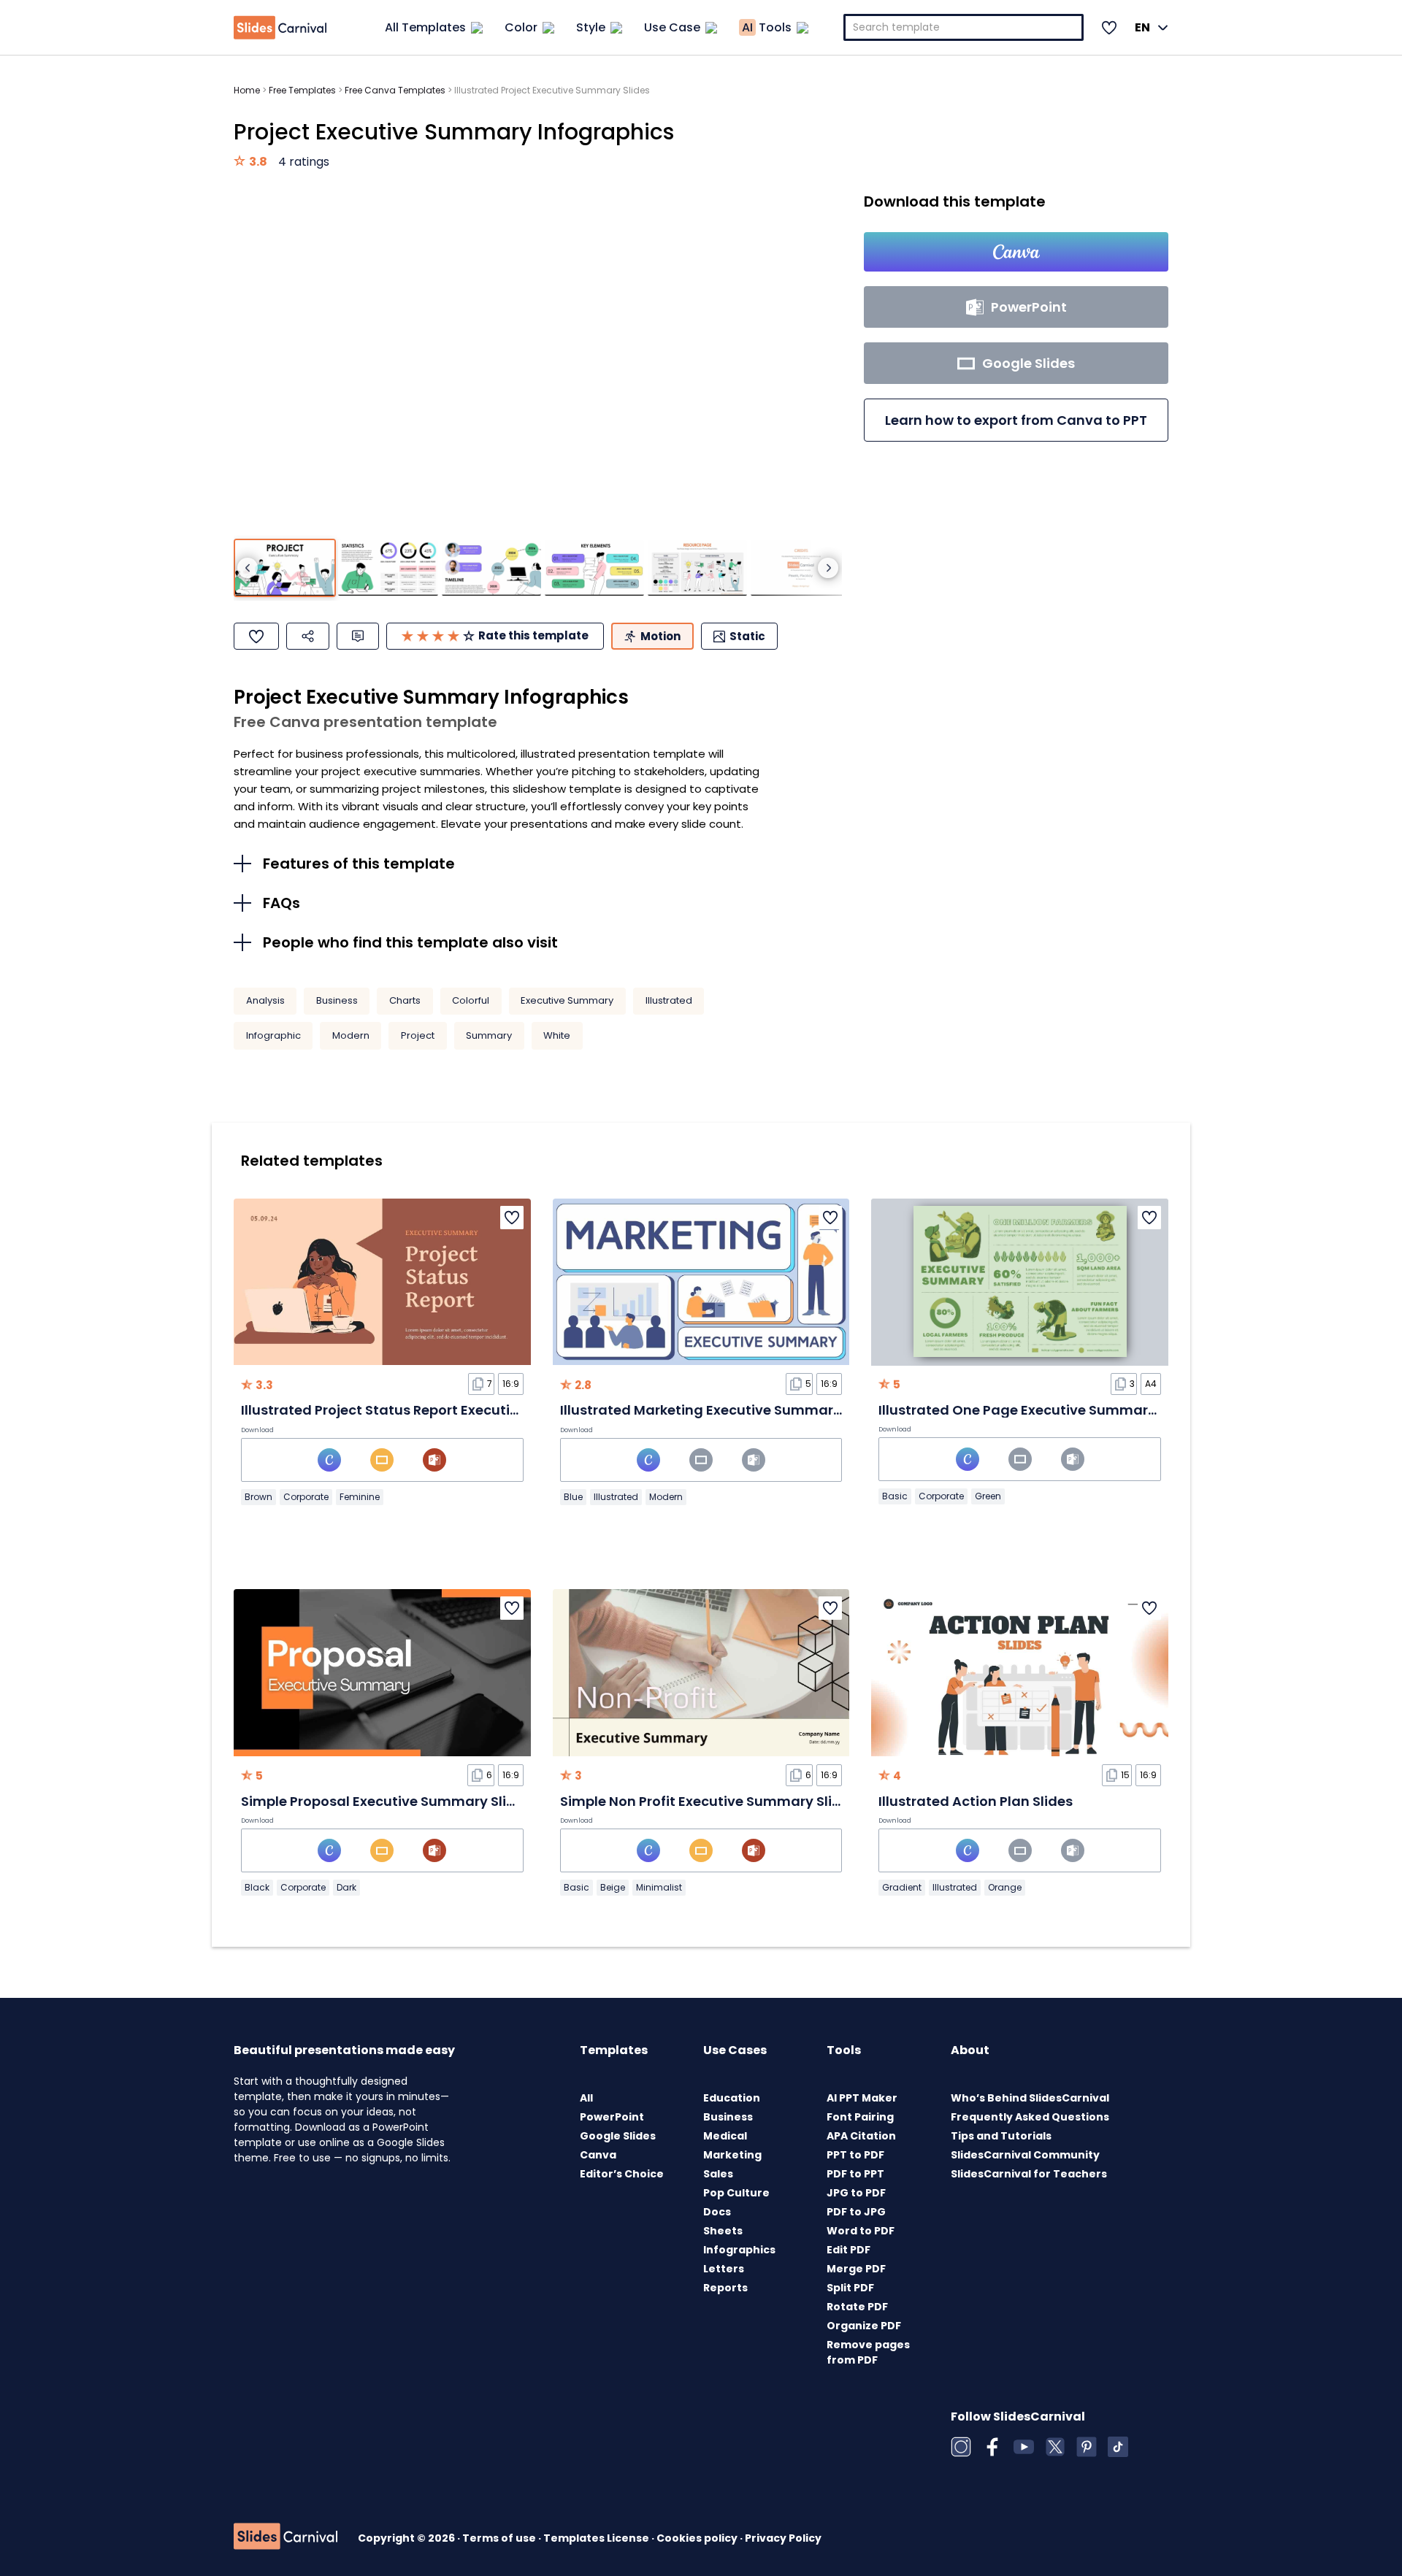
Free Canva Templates (395, 90)
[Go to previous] (248, 568)
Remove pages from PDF (868, 2352)
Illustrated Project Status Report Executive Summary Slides (440, 1410)
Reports (725, 2288)
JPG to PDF (856, 2193)
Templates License (597, 2538)
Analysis (265, 1000)
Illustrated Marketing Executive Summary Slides (722, 1410)
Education (732, 2098)
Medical (725, 2136)
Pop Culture (736, 2193)
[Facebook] (992, 2447)
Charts (405, 1000)
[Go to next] (828, 568)
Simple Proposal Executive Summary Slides (386, 1801)
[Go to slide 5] (697, 568)
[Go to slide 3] (491, 568)
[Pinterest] (1087, 2447)
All (586, 2098)
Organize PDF (864, 2326)
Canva (598, 2155)
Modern (351, 1035)
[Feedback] (358, 636)
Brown (258, 1497)
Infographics (739, 2250)
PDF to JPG (856, 2212)
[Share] (308, 636)
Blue (573, 1497)
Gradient (902, 1887)
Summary (489, 1035)
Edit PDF (849, 2250)
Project (418, 1035)
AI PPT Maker (862, 2098)
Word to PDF (861, 2231)
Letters (724, 2269)
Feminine (360, 1497)
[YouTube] (1024, 2447)
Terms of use (500, 2538)
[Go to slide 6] (800, 568)
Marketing (732, 2155)
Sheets (723, 2231)
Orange (1005, 1887)
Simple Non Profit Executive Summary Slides (708, 1801)
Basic (895, 1496)
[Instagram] (961, 2447)
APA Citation (861, 2136)
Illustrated (669, 1000)
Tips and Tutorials (1001, 2136)
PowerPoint (612, 2117)
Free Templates (302, 90)
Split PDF (850, 2288)
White (557, 1035)
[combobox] (964, 27)
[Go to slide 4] (594, 568)
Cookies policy (698, 2538)
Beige (613, 1887)
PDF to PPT (855, 2174)
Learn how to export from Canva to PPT (1016, 420)
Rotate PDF (857, 2307)
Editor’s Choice (622, 2174)
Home (247, 90)
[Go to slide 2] (388, 568)
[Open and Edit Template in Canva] (1016, 252)
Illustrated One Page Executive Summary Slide (1035, 1410)
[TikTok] (1118, 2447)
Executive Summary (567, 1000)
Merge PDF (856, 2269)
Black (257, 1887)
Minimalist (659, 1887)
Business (337, 1000)
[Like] (256, 636)
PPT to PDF (855, 2155)
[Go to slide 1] (285, 568)
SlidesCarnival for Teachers (1029, 2174)
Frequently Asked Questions (1030, 2117)
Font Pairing (860, 2117)
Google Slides (618, 2136)
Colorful (471, 1000)
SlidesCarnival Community (1025, 2155)
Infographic (273, 1035)
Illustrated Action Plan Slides (976, 1801)
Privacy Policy (783, 2538)
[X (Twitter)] (1055, 2447)
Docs (717, 2212)
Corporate (306, 1497)
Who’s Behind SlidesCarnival (1030, 2098)
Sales (718, 2174)
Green (988, 1496)
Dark (346, 1887)
